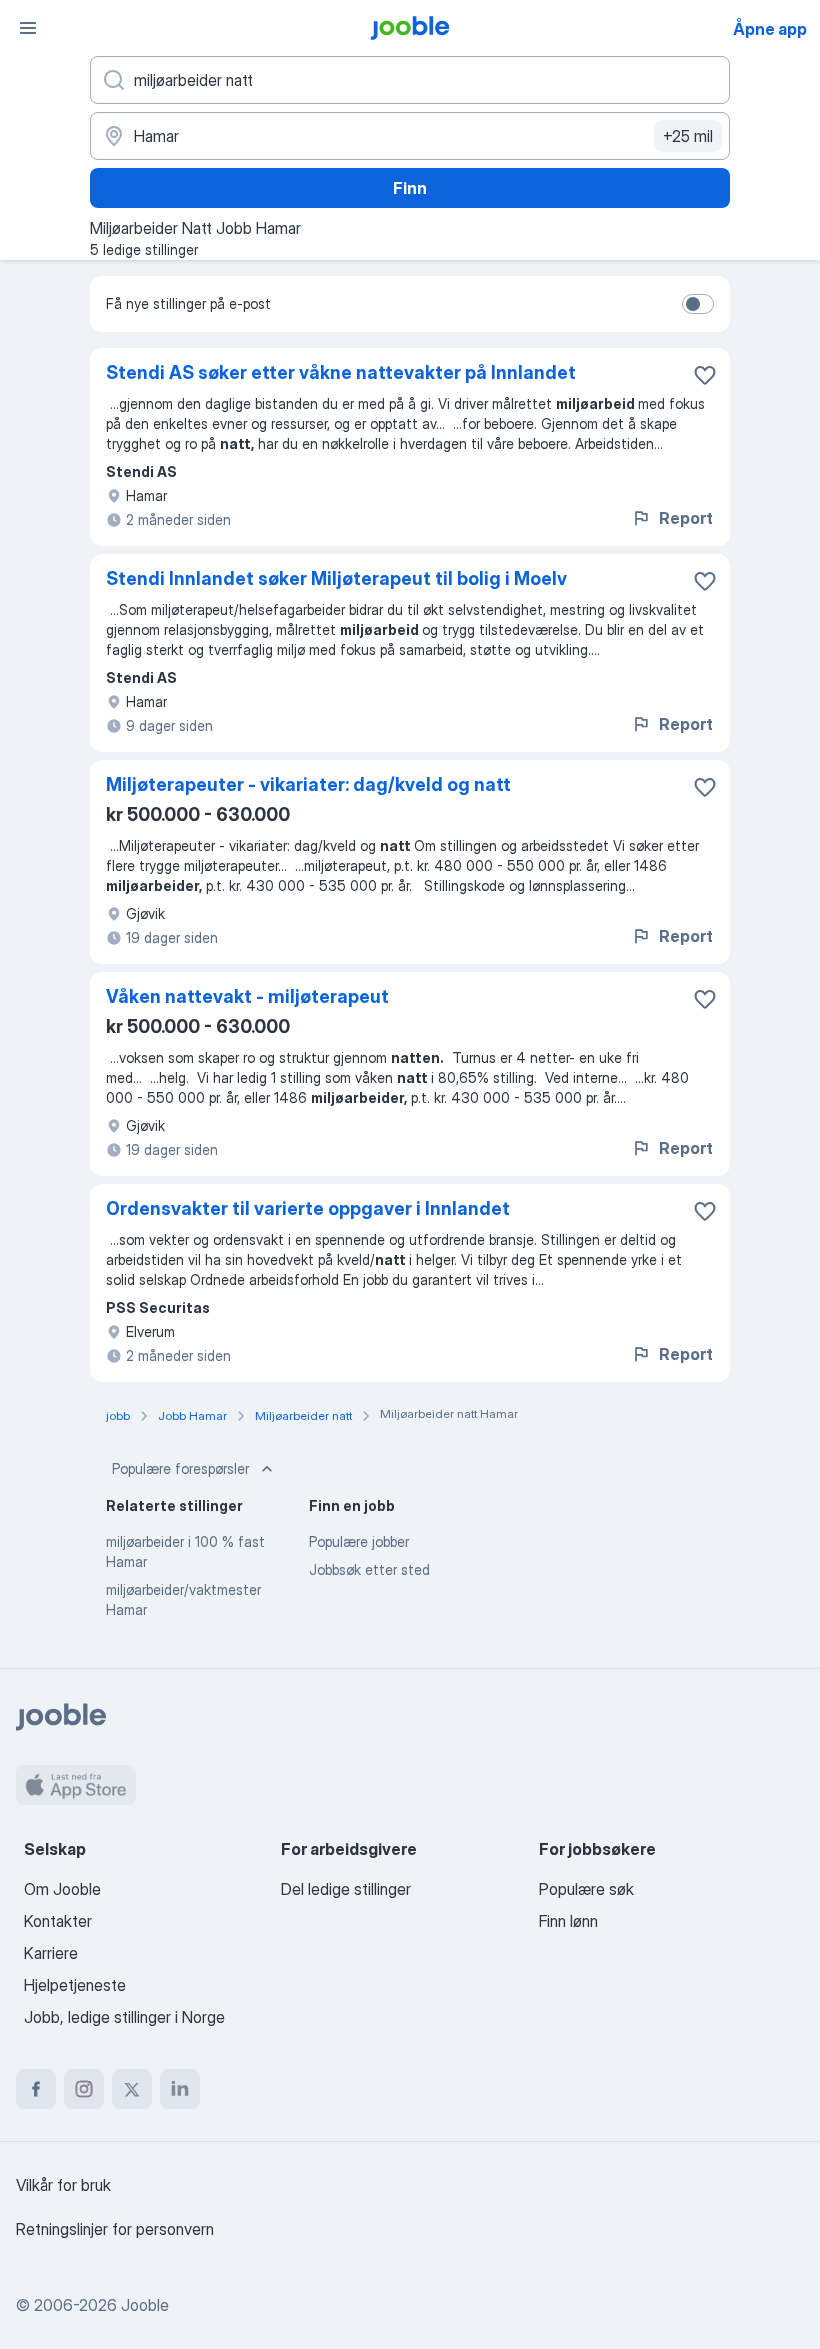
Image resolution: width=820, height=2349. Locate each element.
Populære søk (586, 1889)
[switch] (698, 304)
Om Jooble (62, 1889)
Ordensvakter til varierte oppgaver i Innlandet (308, 1208)
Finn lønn (568, 1921)
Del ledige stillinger (346, 1889)
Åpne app (770, 29)
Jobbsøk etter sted (369, 1569)
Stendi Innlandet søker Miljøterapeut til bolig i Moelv (336, 578)
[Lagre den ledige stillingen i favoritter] (705, 375)
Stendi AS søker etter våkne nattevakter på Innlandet (341, 372)
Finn (410, 188)
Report (686, 518)
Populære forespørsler (180, 1468)
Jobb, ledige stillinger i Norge (124, 2017)
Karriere (51, 1953)
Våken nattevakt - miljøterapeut (247, 996)
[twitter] (132, 2089)
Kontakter (58, 1921)
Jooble (145, 2305)
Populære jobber (359, 1541)
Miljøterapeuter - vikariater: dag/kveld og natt (308, 784)
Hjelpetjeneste (75, 1985)
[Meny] (28, 28)
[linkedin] (180, 2089)
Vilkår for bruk (63, 2185)
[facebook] (36, 2089)
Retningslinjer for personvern (115, 2229)
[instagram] (84, 2089)
